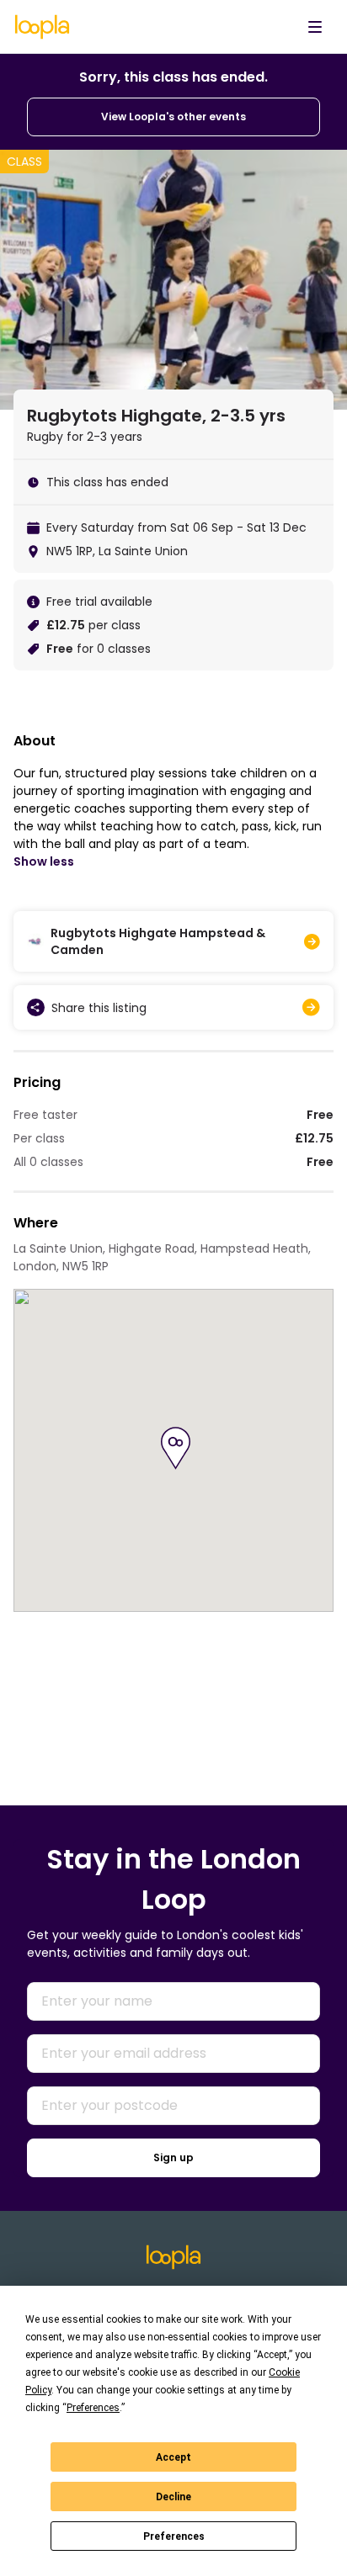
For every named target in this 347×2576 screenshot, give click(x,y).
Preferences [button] (93, 2408)
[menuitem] (315, 27)
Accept (173, 2457)
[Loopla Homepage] (42, 27)
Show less (44, 861)
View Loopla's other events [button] (173, 117)
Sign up (173, 2157)
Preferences (174, 2536)
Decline (173, 2497)
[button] (176, 1448)
